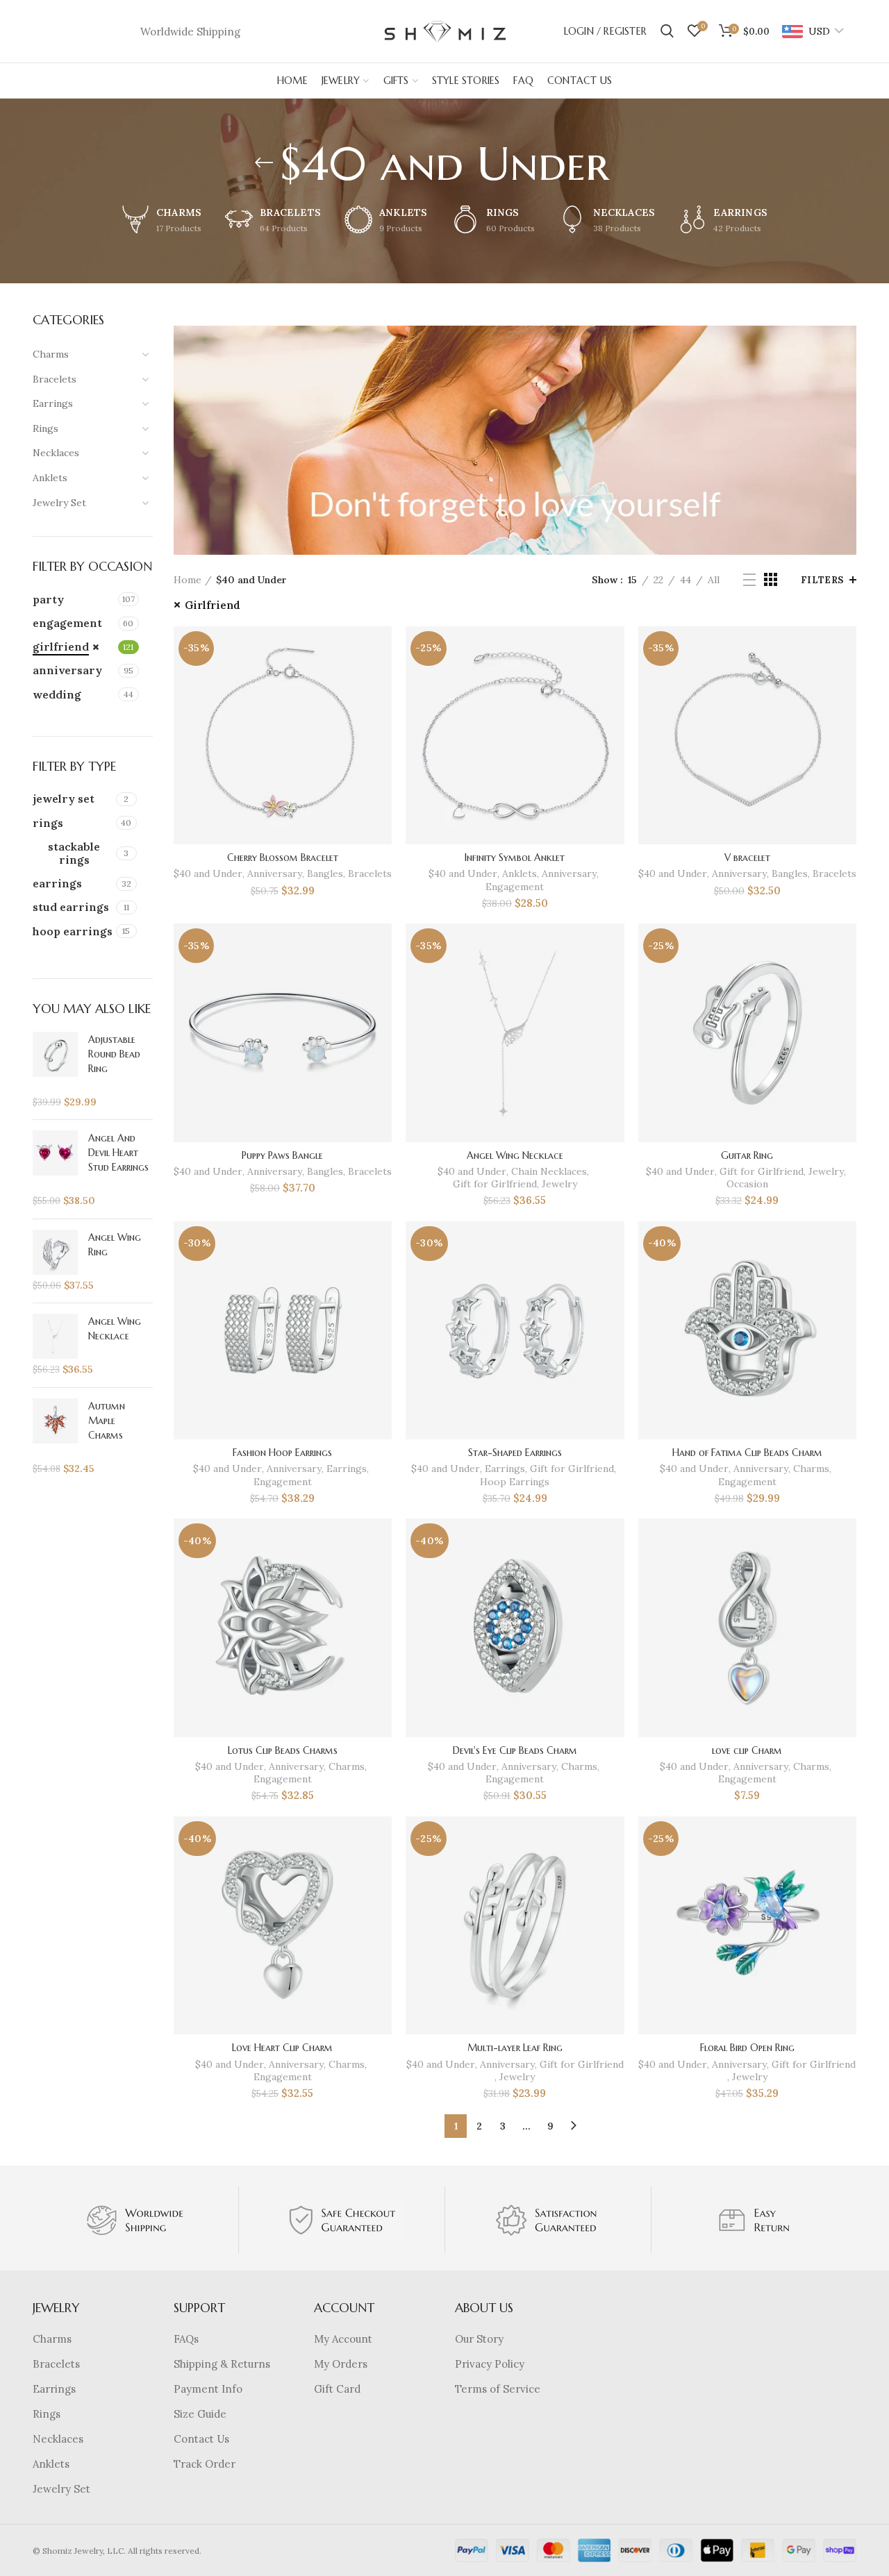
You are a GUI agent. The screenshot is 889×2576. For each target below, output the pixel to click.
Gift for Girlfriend (495, 1184)
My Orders (341, 2364)
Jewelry (559, 1184)
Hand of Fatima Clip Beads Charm (747, 1453)
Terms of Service (498, 2389)
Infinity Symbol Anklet (515, 858)
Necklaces (58, 2439)
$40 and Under (208, 873)
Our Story (479, 2339)
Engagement (515, 887)
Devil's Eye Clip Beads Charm (515, 1750)
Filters (822, 580)
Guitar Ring (747, 1155)
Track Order (205, 2464)
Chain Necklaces (549, 1171)
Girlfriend (213, 605)
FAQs (186, 2339)
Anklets (520, 873)
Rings (47, 2414)
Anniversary (275, 873)
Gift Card (337, 2389)
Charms (811, 1469)
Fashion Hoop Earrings (282, 1453)
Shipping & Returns (222, 2364)
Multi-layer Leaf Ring (515, 2048)
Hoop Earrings (515, 1482)
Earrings (347, 1469)
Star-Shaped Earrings (515, 1453)
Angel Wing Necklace (515, 1155)
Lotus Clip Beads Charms (283, 1750)
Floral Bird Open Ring (747, 2048)
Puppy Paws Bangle (282, 1155)
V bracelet (747, 858)
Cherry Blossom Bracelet (283, 858)
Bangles (325, 873)
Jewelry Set (61, 2489)
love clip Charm (747, 1750)
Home (188, 580)
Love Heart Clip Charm (282, 2048)
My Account (343, 2339)
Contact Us (201, 2439)
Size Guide (200, 2414)
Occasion (747, 1184)
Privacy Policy (490, 2364)
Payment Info (208, 2389)
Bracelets (370, 873)
